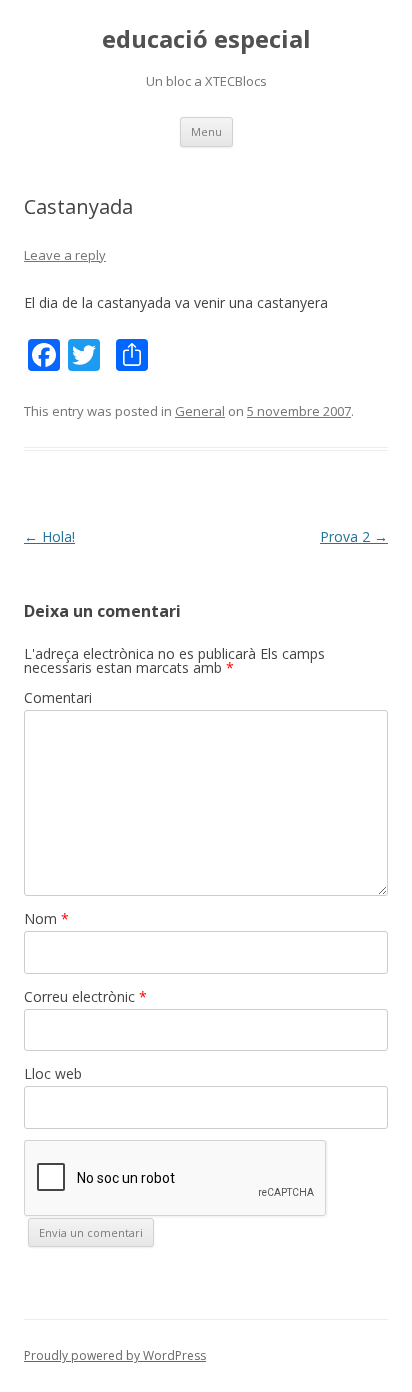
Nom (46, 918)
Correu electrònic (85, 996)
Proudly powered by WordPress (115, 1355)
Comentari (58, 697)
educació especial (206, 39)
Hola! (49, 536)
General (200, 411)
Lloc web (53, 1073)
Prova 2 (354, 536)
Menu (206, 131)
